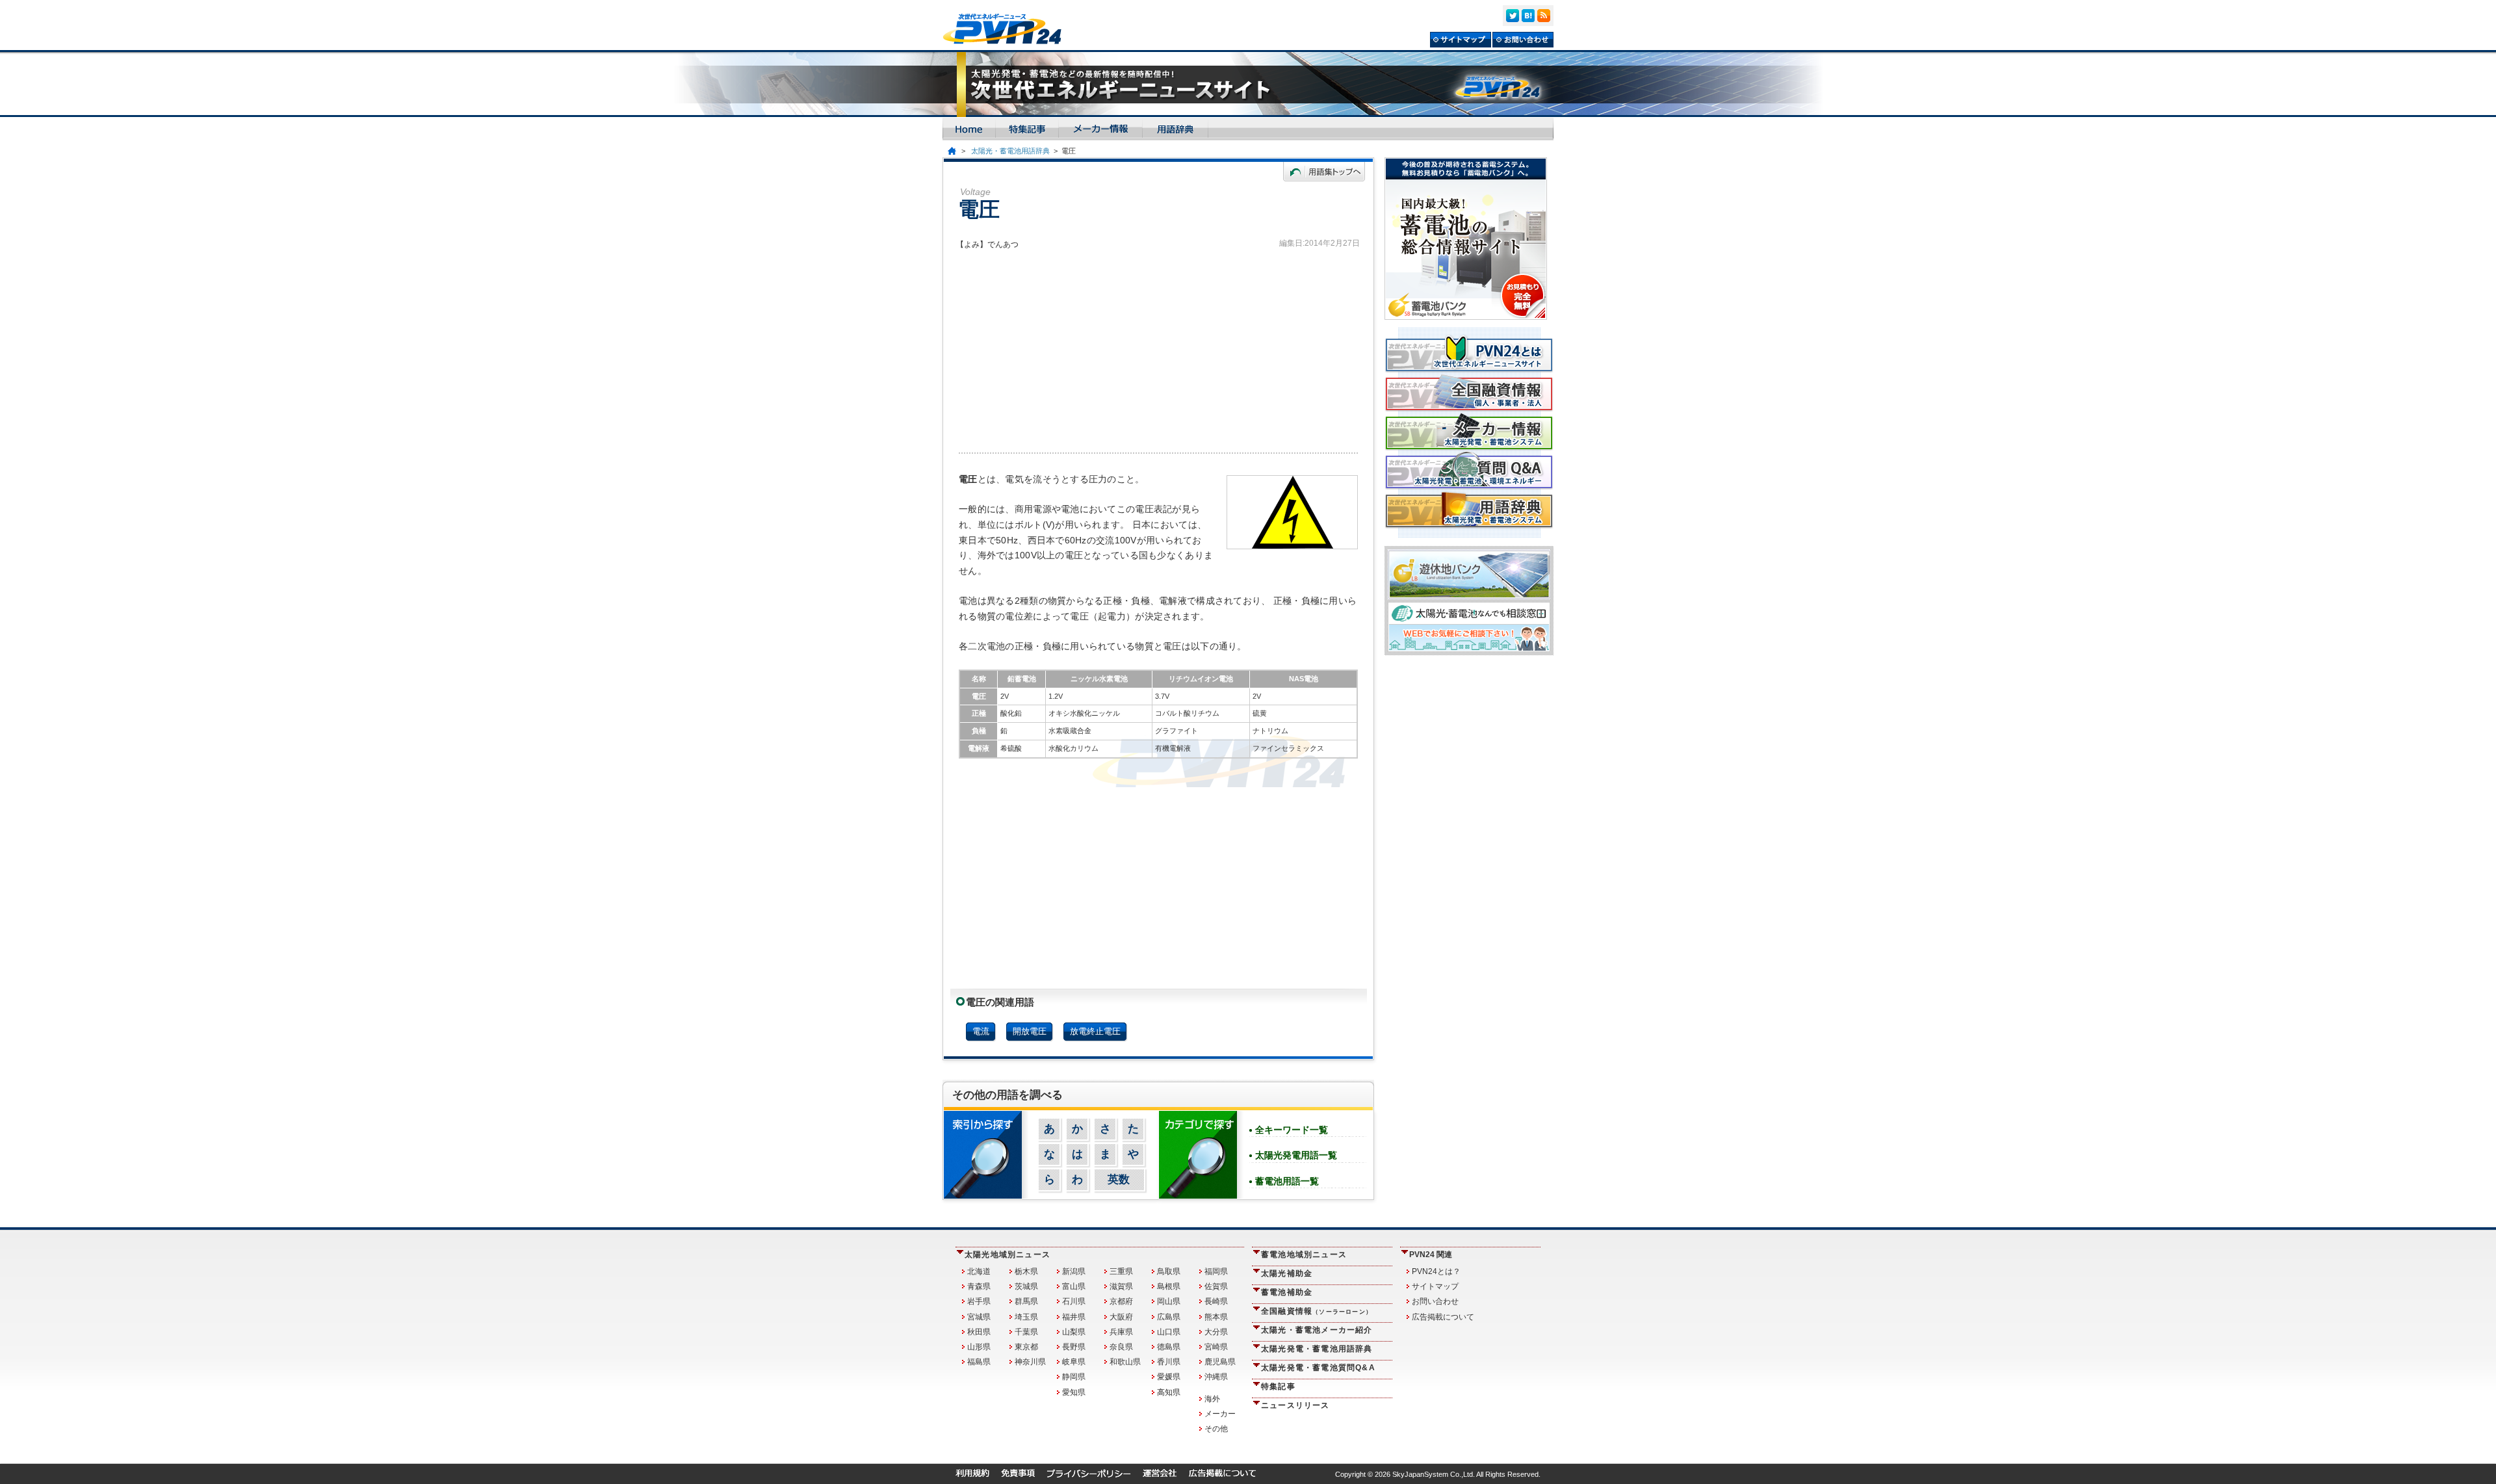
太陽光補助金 (1287, 1273)
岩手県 (979, 1301)
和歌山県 (1125, 1362)
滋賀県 (1121, 1286)
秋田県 (979, 1332)
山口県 (1169, 1332)
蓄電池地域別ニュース (1304, 1255)
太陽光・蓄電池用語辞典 (1010, 151)
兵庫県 (1121, 1332)
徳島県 (1169, 1347)
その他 (1216, 1429)
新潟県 (1074, 1271)
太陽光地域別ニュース (1007, 1255)
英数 (1119, 1179)
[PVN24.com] (1007, 29)
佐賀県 (1216, 1286)
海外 (1212, 1399)
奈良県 (1121, 1347)
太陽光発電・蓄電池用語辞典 (1317, 1349)
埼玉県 (1026, 1317)
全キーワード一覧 (1292, 1130)
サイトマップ (1435, 1286)
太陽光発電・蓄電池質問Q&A (1318, 1368)
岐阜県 (1074, 1362)
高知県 (1169, 1392)
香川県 (1169, 1362)
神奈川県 (1030, 1362)
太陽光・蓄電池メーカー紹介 (1317, 1330)
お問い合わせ (1435, 1301)
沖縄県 (1216, 1377)
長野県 (1074, 1347)
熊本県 (1216, 1317)
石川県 (1074, 1301)
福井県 (1074, 1317)
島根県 (1169, 1286)
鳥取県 (1169, 1271)
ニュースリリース (1295, 1405)
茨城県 (1026, 1286)
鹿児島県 (1220, 1362)
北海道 (979, 1271)
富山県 (1074, 1286)
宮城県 (979, 1317)
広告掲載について (1443, 1317)
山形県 (979, 1347)
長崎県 (1216, 1301)
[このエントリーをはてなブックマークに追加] (1528, 16)
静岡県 (1074, 1377)
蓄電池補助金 (1287, 1292)
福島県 (979, 1362)
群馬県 (1026, 1301)
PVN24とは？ (1436, 1271)
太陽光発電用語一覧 (1296, 1155)
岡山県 (1169, 1301)
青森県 (979, 1286)
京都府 (1121, 1301)
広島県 (1169, 1317)
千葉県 (1026, 1332)
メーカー (1220, 1414)
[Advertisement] (1158, 348)
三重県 (1121, 1271)
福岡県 (1216, 1271)
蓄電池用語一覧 (1287, 1181)
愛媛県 (1169, 1377)
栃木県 (1026, 1271)
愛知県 (1074, 1392)
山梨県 (1074, 1332)
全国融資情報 (1317, 1311)
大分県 (1216, 1332)
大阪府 (1121, 1317)
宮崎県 (1216, 1347)
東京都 (1026, 1347)
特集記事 (1278, 1386)
